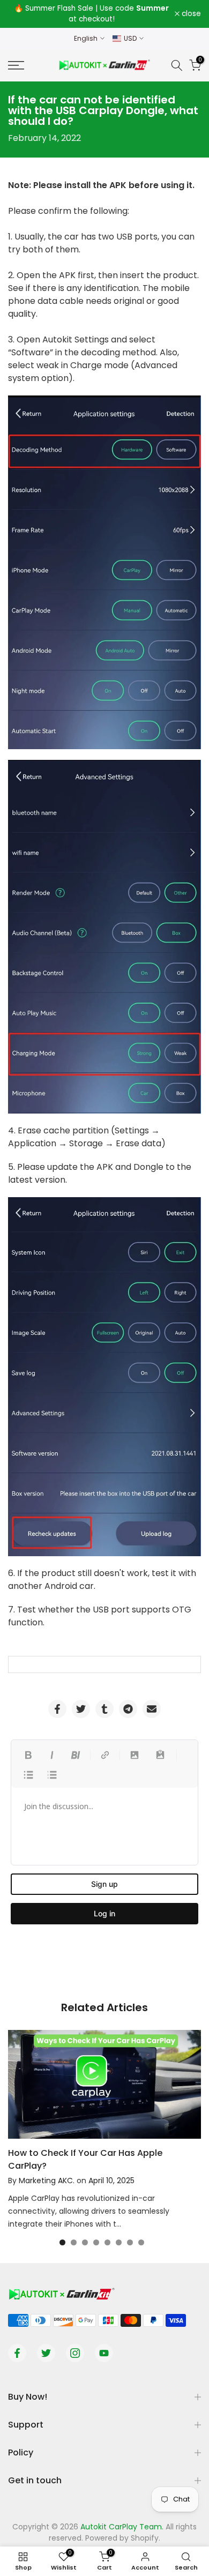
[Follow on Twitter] (46, 2353)
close (190, 14)
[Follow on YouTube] (104, 2353)
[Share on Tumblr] (104, 1709)
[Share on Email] (152, 1709)
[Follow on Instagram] (75, 2353)
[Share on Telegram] (128, 1709)
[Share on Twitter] (81, 1709)
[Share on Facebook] (57, 1709)
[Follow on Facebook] (17, 2353)
